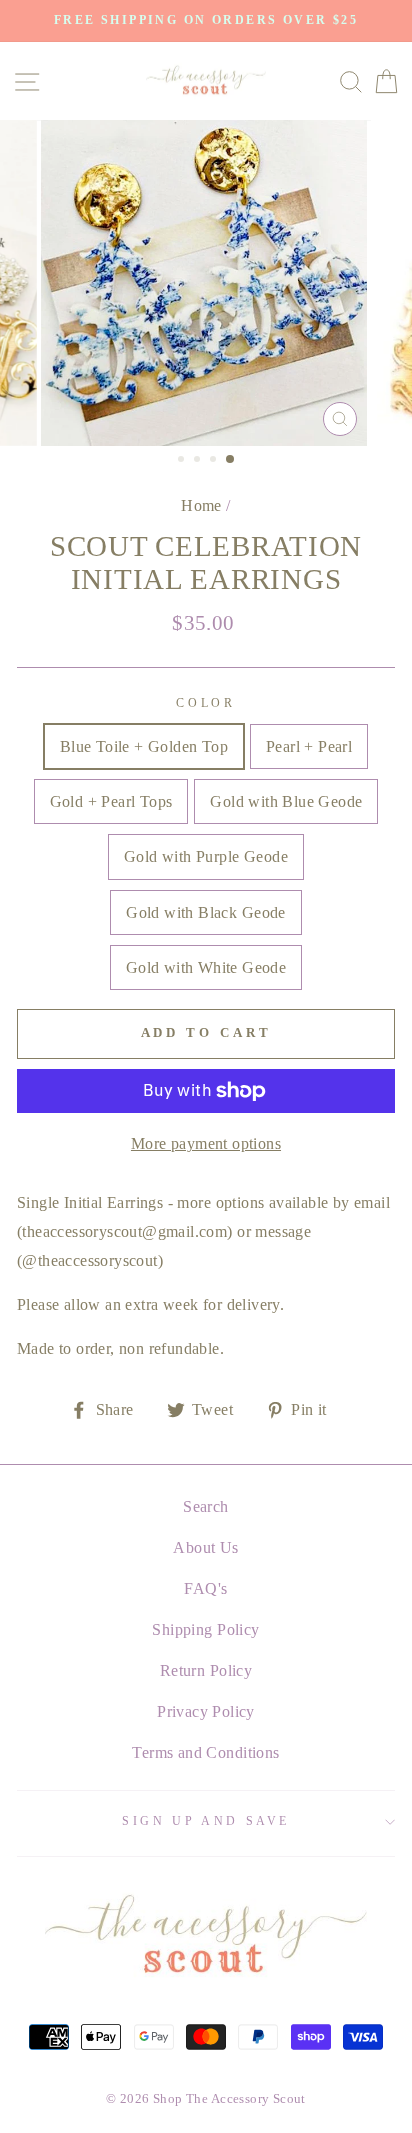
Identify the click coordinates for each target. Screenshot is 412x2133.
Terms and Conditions (205, 1752)
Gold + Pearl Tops (111, 801)
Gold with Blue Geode (286, 801)
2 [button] (199, 461)
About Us (205, 1547)
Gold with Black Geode (205, 912)
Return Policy (206, 1670)
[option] (206, 21)
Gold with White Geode (206, 967)
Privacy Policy (206, 1711)
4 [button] (231, 460)
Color (205, 703)
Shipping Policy (205, 1629)
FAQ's (205, 1588)
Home (201, 505)
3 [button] (215, 461)
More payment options (206, 1143)
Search (205, 1506)
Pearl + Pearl (309, 746)
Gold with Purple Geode (206, 856)
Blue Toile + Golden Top (144, 746)
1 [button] (183, 461)
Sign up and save (206, 1821)
